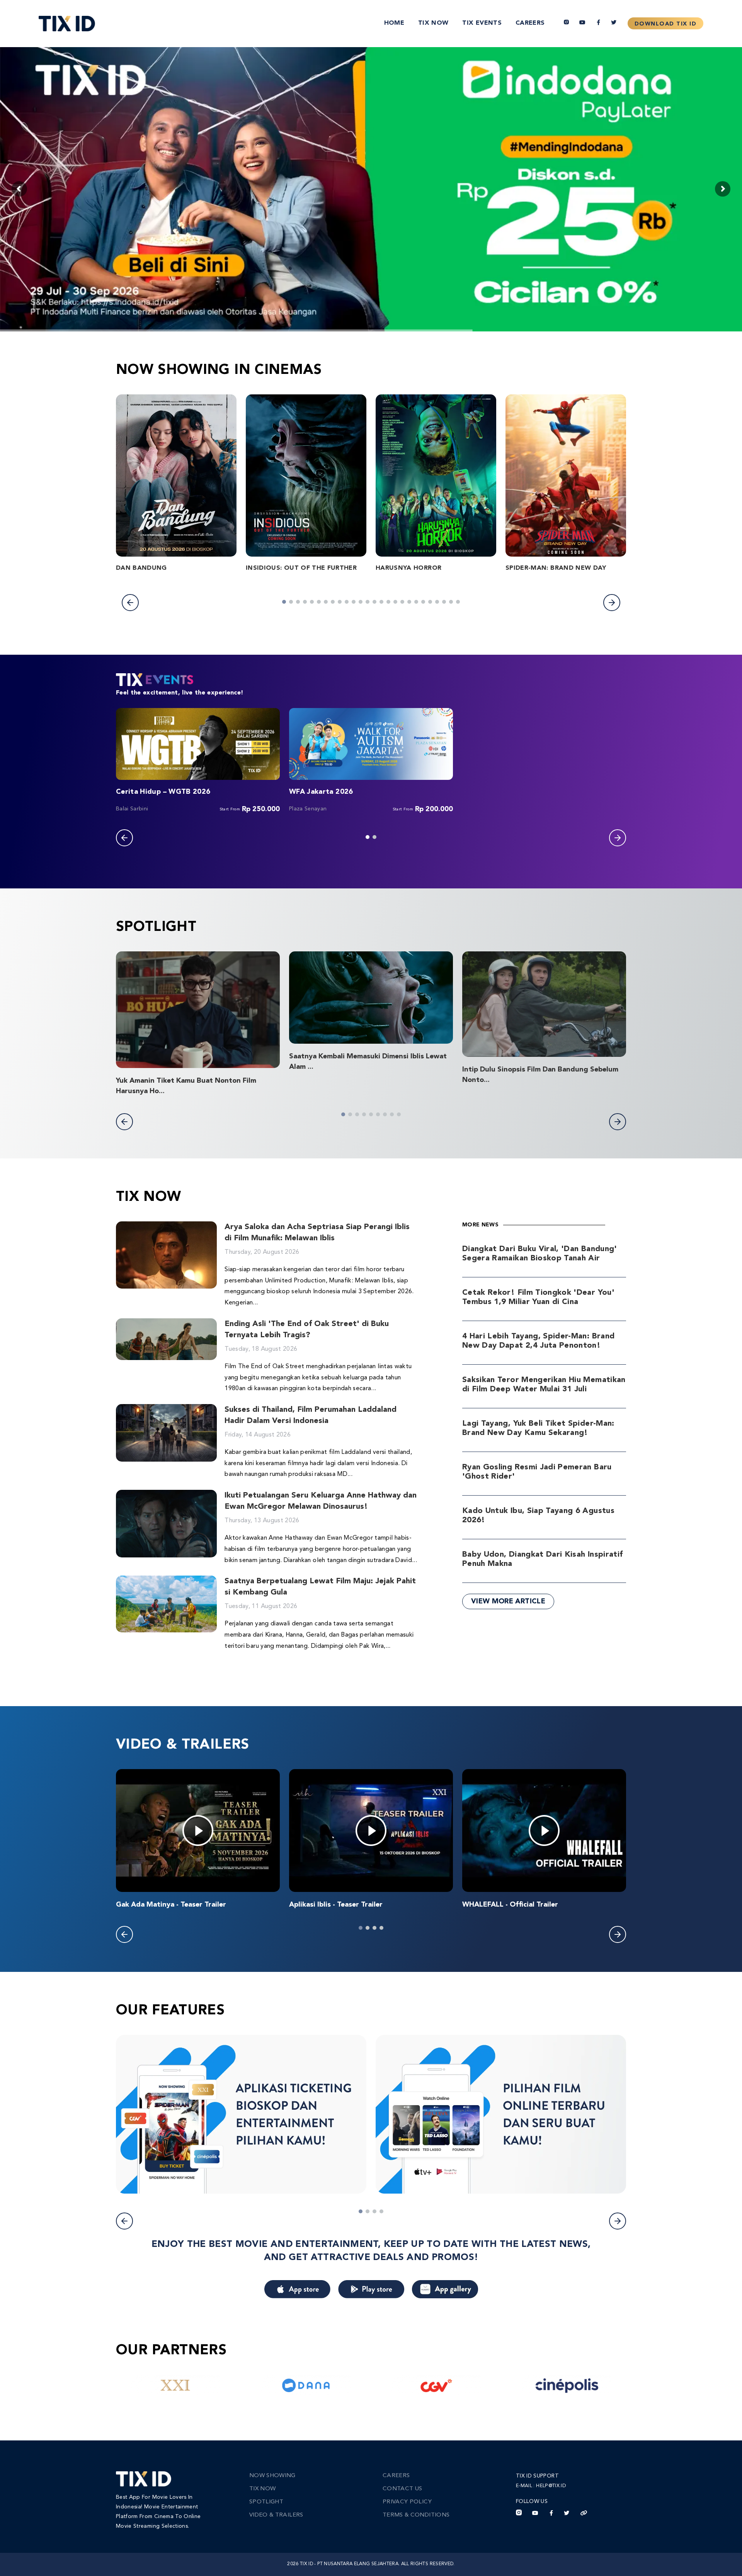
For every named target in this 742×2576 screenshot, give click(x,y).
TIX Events (482, 23)
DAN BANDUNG (141, 568)
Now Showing (272, 2476)
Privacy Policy (407, 2502)
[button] (130, 603)
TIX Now (433, 23)
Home (394, 23)
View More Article (508, 1601)
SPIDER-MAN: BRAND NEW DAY (556, 568)
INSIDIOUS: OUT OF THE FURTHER (301, 568)
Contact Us (402, 2489)
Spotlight (266, 2502)
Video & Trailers (276, 2515)
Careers (530, 23)
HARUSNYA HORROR (408, 568)
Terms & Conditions (416, 2515)
